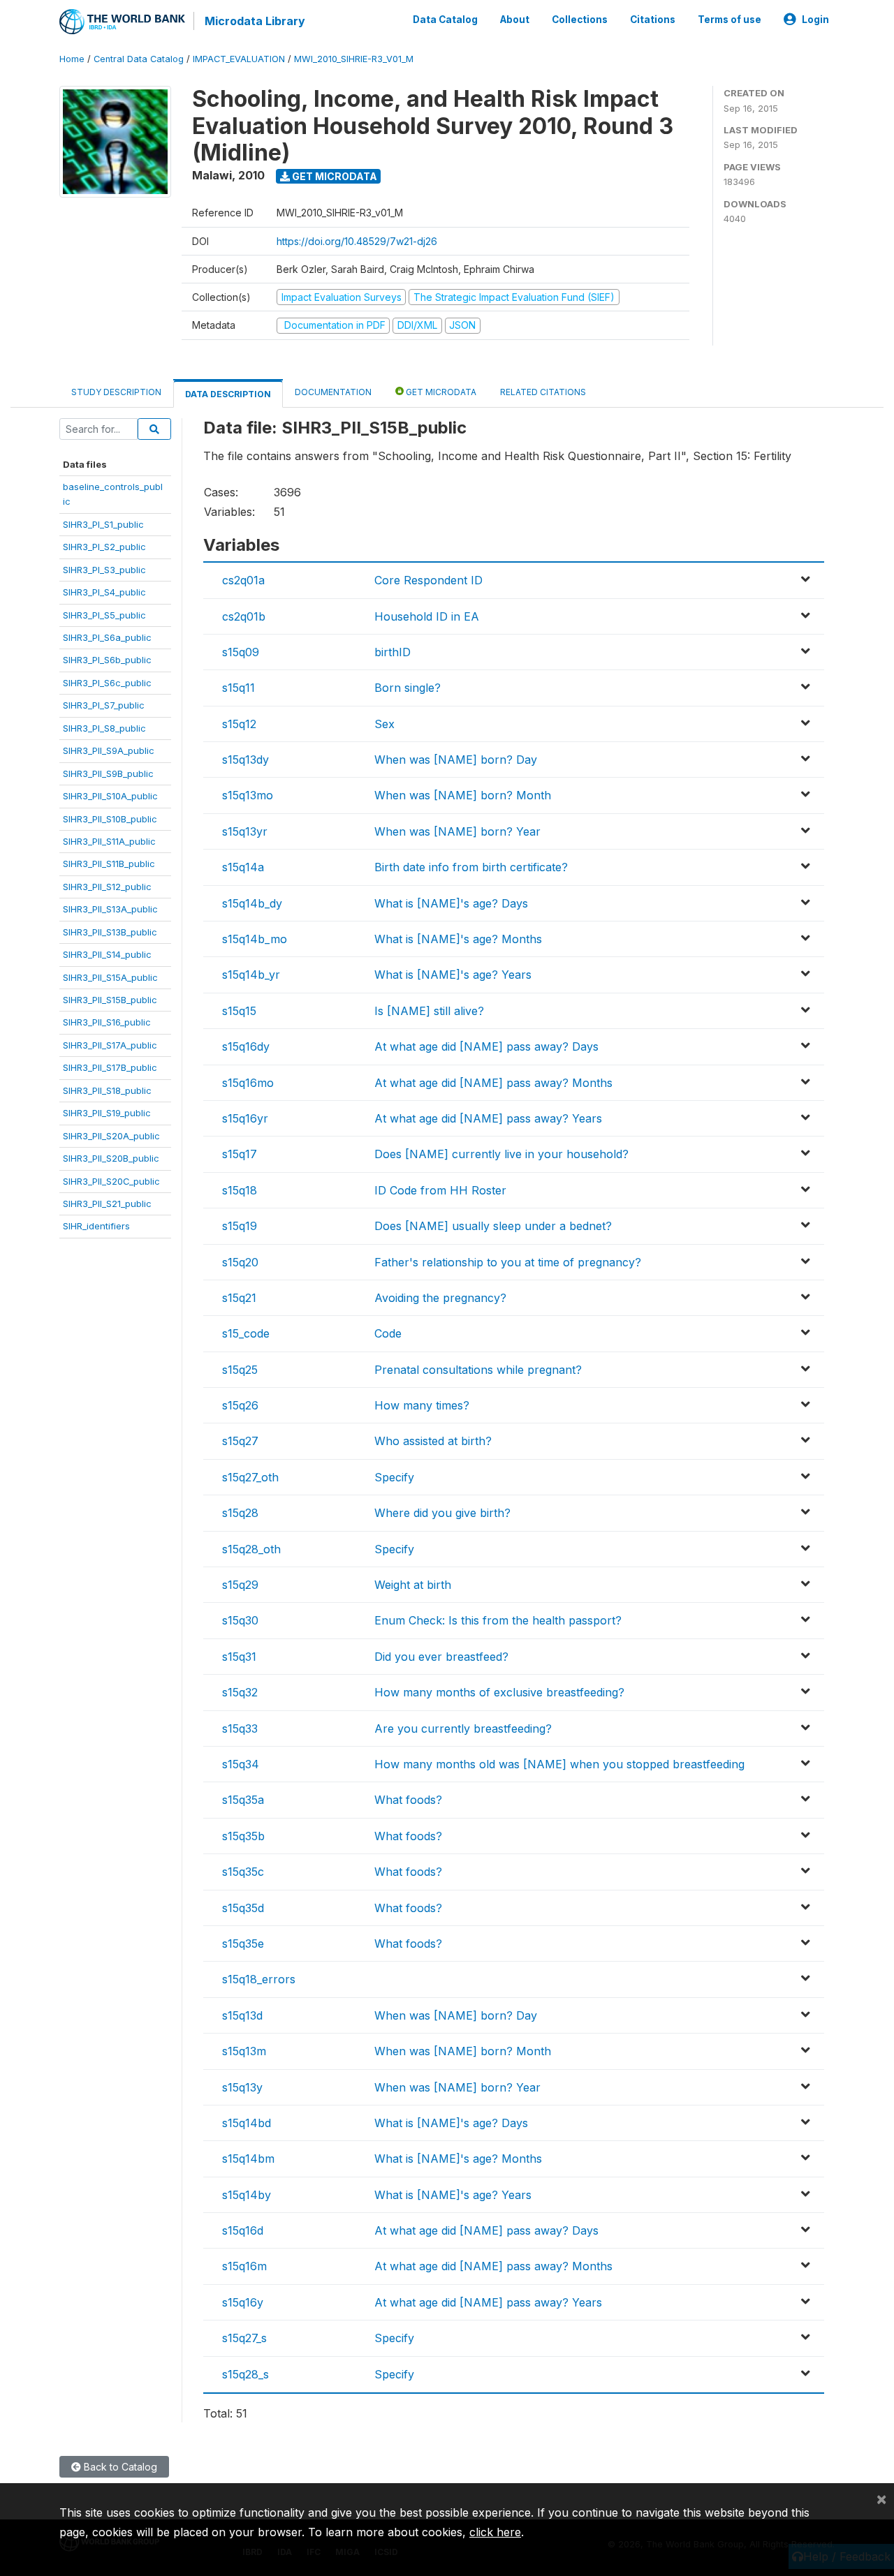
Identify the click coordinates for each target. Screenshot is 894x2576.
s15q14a (243, 867)
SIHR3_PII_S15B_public (110, 1000)
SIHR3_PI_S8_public (104, 728)
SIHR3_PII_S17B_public (110, 1067)
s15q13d (242, 2015)
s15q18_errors (259, 1979)
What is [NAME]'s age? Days (451, 903)
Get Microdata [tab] (440, 392)
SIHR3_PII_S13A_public (110, 909)
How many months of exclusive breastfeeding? (499, 1692)
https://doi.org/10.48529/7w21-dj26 (357, 241)
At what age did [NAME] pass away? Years (488, 1118)
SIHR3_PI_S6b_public (107, 660)
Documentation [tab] (333, 392)
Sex (384, 724)
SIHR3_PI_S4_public (104, 592)
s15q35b (243, 1836)
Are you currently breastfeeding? (463, 1729)
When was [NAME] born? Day (456, 760)
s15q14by (247, 2195)
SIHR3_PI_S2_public (104, 547)
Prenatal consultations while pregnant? (478, 1370)
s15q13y (242, 2087)
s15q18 (240, 1190)
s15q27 (240, 1441)
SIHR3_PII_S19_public (107, 1113)
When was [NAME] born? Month (463, 795)
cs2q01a (243, 580)
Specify (394, 1477)
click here (495, 2532)
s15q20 (240, 1262)
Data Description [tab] (228, 394)
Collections (580, 20)
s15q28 (240, 1513)
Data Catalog (445, 20)
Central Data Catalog (139, 59)
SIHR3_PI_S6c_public (107, 683)
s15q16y (243, 2302)
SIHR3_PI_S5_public (104, 615)
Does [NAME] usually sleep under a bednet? (493, 1226)
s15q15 (239, 1011)
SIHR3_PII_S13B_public (110, 932)
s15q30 (240, 1620)
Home (72, 59)
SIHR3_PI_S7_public (104, 705)
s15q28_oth (251, 1549)
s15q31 (239, 1657)
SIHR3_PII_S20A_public (111, 1136)
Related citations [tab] (543, 392)
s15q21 (239, 1298)
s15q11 (239, 688)
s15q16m (244, 2266)
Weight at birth (413, 1585)
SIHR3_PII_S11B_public (109, 864)
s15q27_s (244, 2338)
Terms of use (730, 20)
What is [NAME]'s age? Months (458, 939)
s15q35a (243, 1800)
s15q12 (239, 724)
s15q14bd (247, 2123)
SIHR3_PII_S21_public (107, 1204)
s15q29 (240, 1585)
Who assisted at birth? (433, 1441)
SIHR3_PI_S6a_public (107, 637)
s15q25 (240, 1370)
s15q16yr (245, 1118)
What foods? (408, 1800)
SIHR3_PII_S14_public (107, 954)
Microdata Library (255, 21)
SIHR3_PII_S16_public (107, 1022)
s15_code (246, 1333)
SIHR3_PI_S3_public (104, 570)
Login (815, 20)
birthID (393, 652)
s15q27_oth (250, 1477)
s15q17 (240, 1154)
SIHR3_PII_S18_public (107, 1090)
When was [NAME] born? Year (457, 831)
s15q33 (240, 1729)
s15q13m (244, 2051)
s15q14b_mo (255, 939)
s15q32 (240, 1692)
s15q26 (240, 1405)
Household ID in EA (427, 616)
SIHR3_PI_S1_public (103, 524)
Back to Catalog (119, 2467)
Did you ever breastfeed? (441, 1657)
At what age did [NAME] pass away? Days (486, 1046)
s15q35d (243, 1908)
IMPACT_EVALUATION (239, 59)
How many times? (422, 1405)
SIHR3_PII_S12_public (107, 887)
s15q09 (241, 652)
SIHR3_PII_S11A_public (109, 841)
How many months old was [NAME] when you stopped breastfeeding (559, 1764)
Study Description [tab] (116, 392)
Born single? (408, 688)
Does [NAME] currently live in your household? (501, 1154)
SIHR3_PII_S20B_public (111, 1158)
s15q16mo (248, 1083)
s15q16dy (246, 1046)
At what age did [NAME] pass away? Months (493, 1083)
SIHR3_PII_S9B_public (108, 773)
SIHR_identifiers (96, 1226)
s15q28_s (246, 2374)
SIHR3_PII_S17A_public (110, 1045)
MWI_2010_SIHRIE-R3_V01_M (354, 59)
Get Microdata (334, 176)
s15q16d (243, 2230)
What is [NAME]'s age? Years (453, 975)
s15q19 (240, 1226)
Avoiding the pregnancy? (440, 1298)
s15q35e (243, 1944)
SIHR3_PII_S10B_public (110, 819)
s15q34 (241, 1764)
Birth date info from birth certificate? (471, 867)
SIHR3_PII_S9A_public (109, 750)
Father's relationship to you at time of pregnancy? (508, 1262)
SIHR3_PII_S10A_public (110, 796)
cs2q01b (244, 616)
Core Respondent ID (428, 580)
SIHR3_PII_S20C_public (111, 1181)
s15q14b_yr (251, 975)
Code (388, 1333)
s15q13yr (245, 831)
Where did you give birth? (442, 1513)
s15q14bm (248, 2159)
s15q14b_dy (252, 903)
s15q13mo (248, 795)
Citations (653, 20)
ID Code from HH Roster (440, 1190)
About (515, 20)
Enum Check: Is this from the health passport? (498, 1620)
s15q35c (243, 1872)
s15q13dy (246, 760)
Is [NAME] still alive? (429, 1011)
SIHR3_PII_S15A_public (110, 977)
